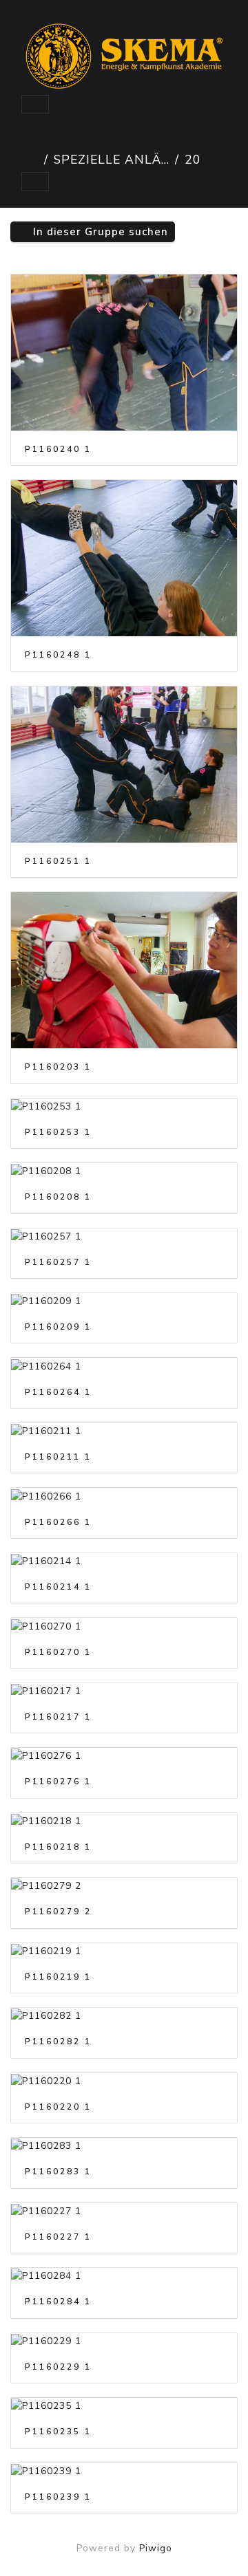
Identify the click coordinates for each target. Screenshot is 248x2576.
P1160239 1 (58, 2497)
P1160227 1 (58, 2237)
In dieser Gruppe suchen (99, 232)
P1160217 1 (58, 1717)
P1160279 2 (58, 1912)
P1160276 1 (58, 1782)
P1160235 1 (58, 2432)
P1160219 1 (58, 1977)
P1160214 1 (58, 1587)
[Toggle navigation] (35, 105)
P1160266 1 (58, 1522)
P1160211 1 (58, 1457)
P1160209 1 (58, 1327)
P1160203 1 (58, 1067)
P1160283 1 (58, 2172)
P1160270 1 (58, 1652)
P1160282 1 (58, 2042)
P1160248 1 (58, 655)
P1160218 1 (58, 1847)
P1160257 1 (58, 1262)
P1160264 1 (58, 1392)
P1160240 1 (58, 449)
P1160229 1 (58, 2367)
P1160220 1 (58, 2107)
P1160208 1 (58, 1197)
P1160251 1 (58, 861)
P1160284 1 (58, 2302)
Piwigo (156, 2548)
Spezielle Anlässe (112, 160)
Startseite (30, 160)
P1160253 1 (58, 1132)
